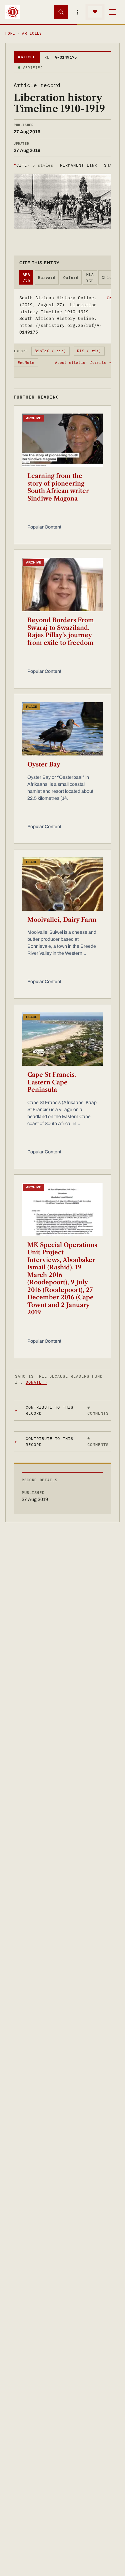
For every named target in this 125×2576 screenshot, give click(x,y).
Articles (32, 33)
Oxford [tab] (71, 278)
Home (10, 33)
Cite (33, 165)
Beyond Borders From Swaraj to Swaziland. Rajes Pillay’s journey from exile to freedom (61, 632)
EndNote (26, 363)
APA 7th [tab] (26, 277)
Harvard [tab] (47, 278)
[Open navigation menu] (112, 12)
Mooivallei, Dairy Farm (62, 920)
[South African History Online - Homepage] (13, 12)
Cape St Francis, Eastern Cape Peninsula (52, 1082)
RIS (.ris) (89, 351)
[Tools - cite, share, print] (78, 12)
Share (111, 165)
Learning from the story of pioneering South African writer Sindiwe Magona (58, 487)
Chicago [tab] (110, 278)
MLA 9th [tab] (90, 277)
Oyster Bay (44, 764)
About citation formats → (83, 363)
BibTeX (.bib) (50, 351)
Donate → (36, 1382)
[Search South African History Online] (61, 12)
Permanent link (78, 165)
